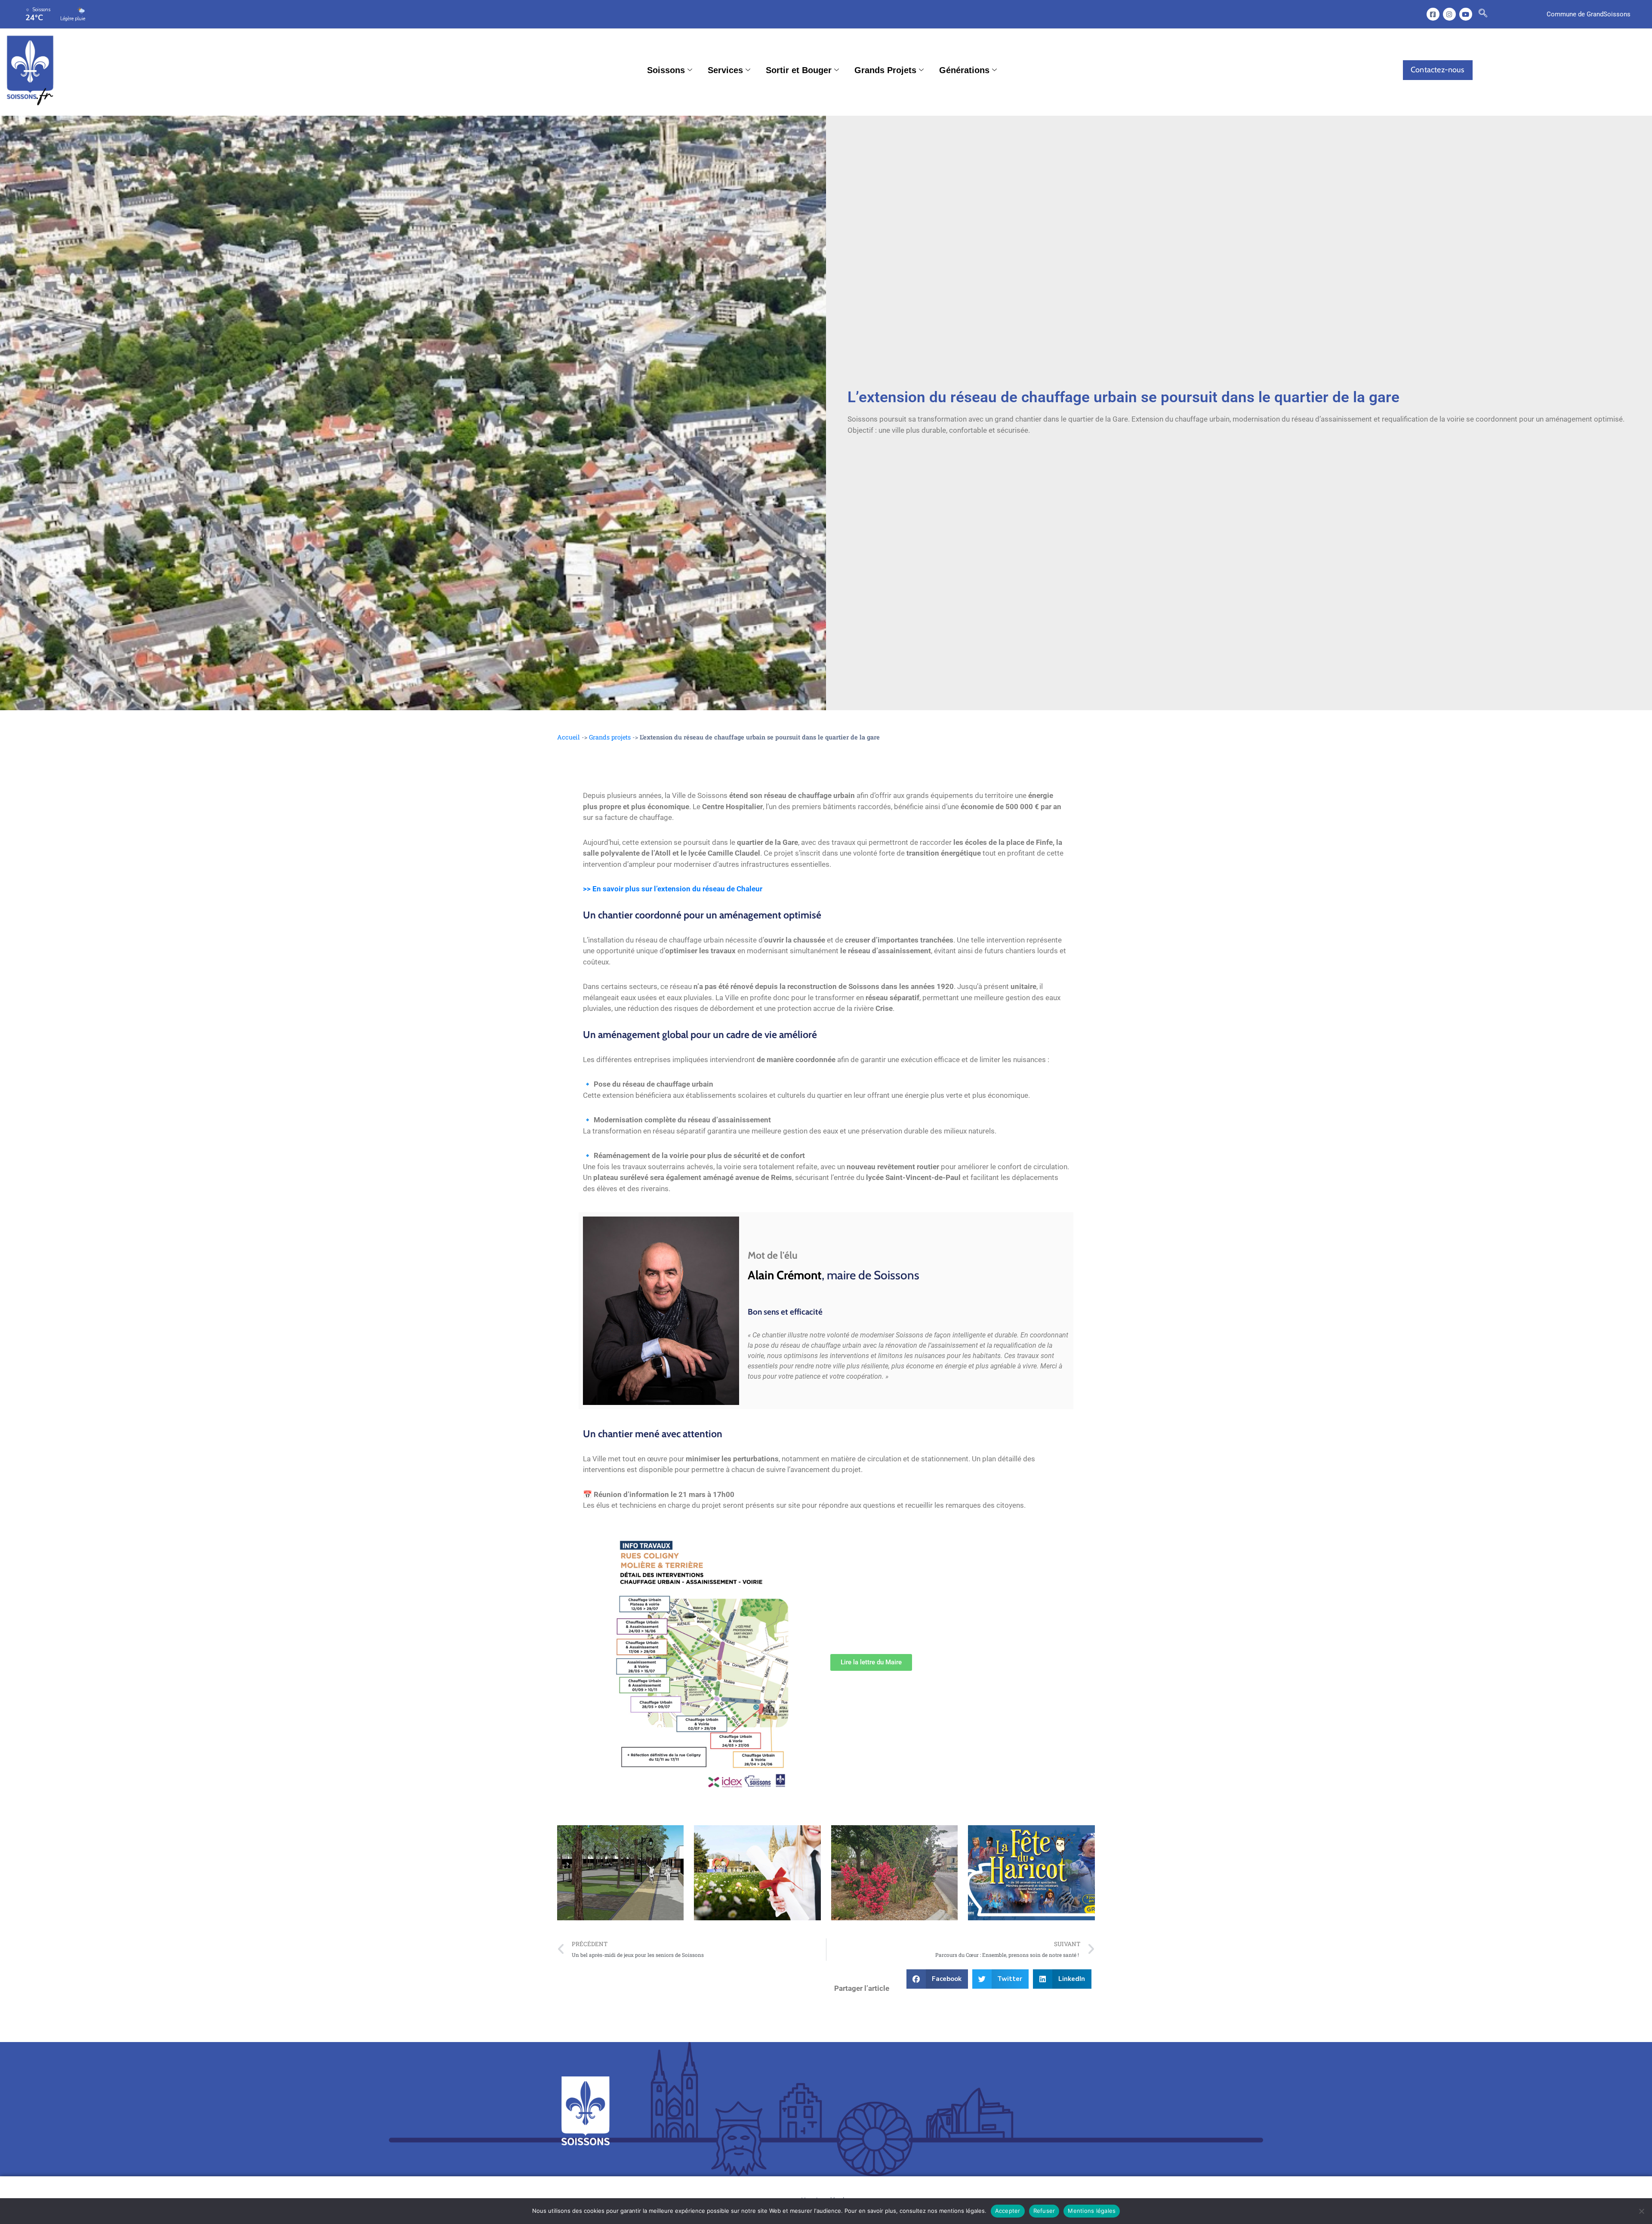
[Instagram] (1449, 14)
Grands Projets (885, 70)
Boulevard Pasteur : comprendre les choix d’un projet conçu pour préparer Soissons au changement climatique (618, 1872)
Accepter (1008, 2211)
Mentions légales (1092, 2211)
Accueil (569, 737)
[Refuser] (1641, 2211)
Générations (964, 70)
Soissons (666, 70)
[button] (1483, 14)
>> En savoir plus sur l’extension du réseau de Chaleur (673, 889)
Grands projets (610, 737)
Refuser (1044, 2211)
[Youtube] (1466, 14)
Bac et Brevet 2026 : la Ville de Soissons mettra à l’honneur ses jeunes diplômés (753, 1873)
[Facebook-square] (1433, 14)
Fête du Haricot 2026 (1003, 1873)
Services (725, 70)
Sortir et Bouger (799, 70)
